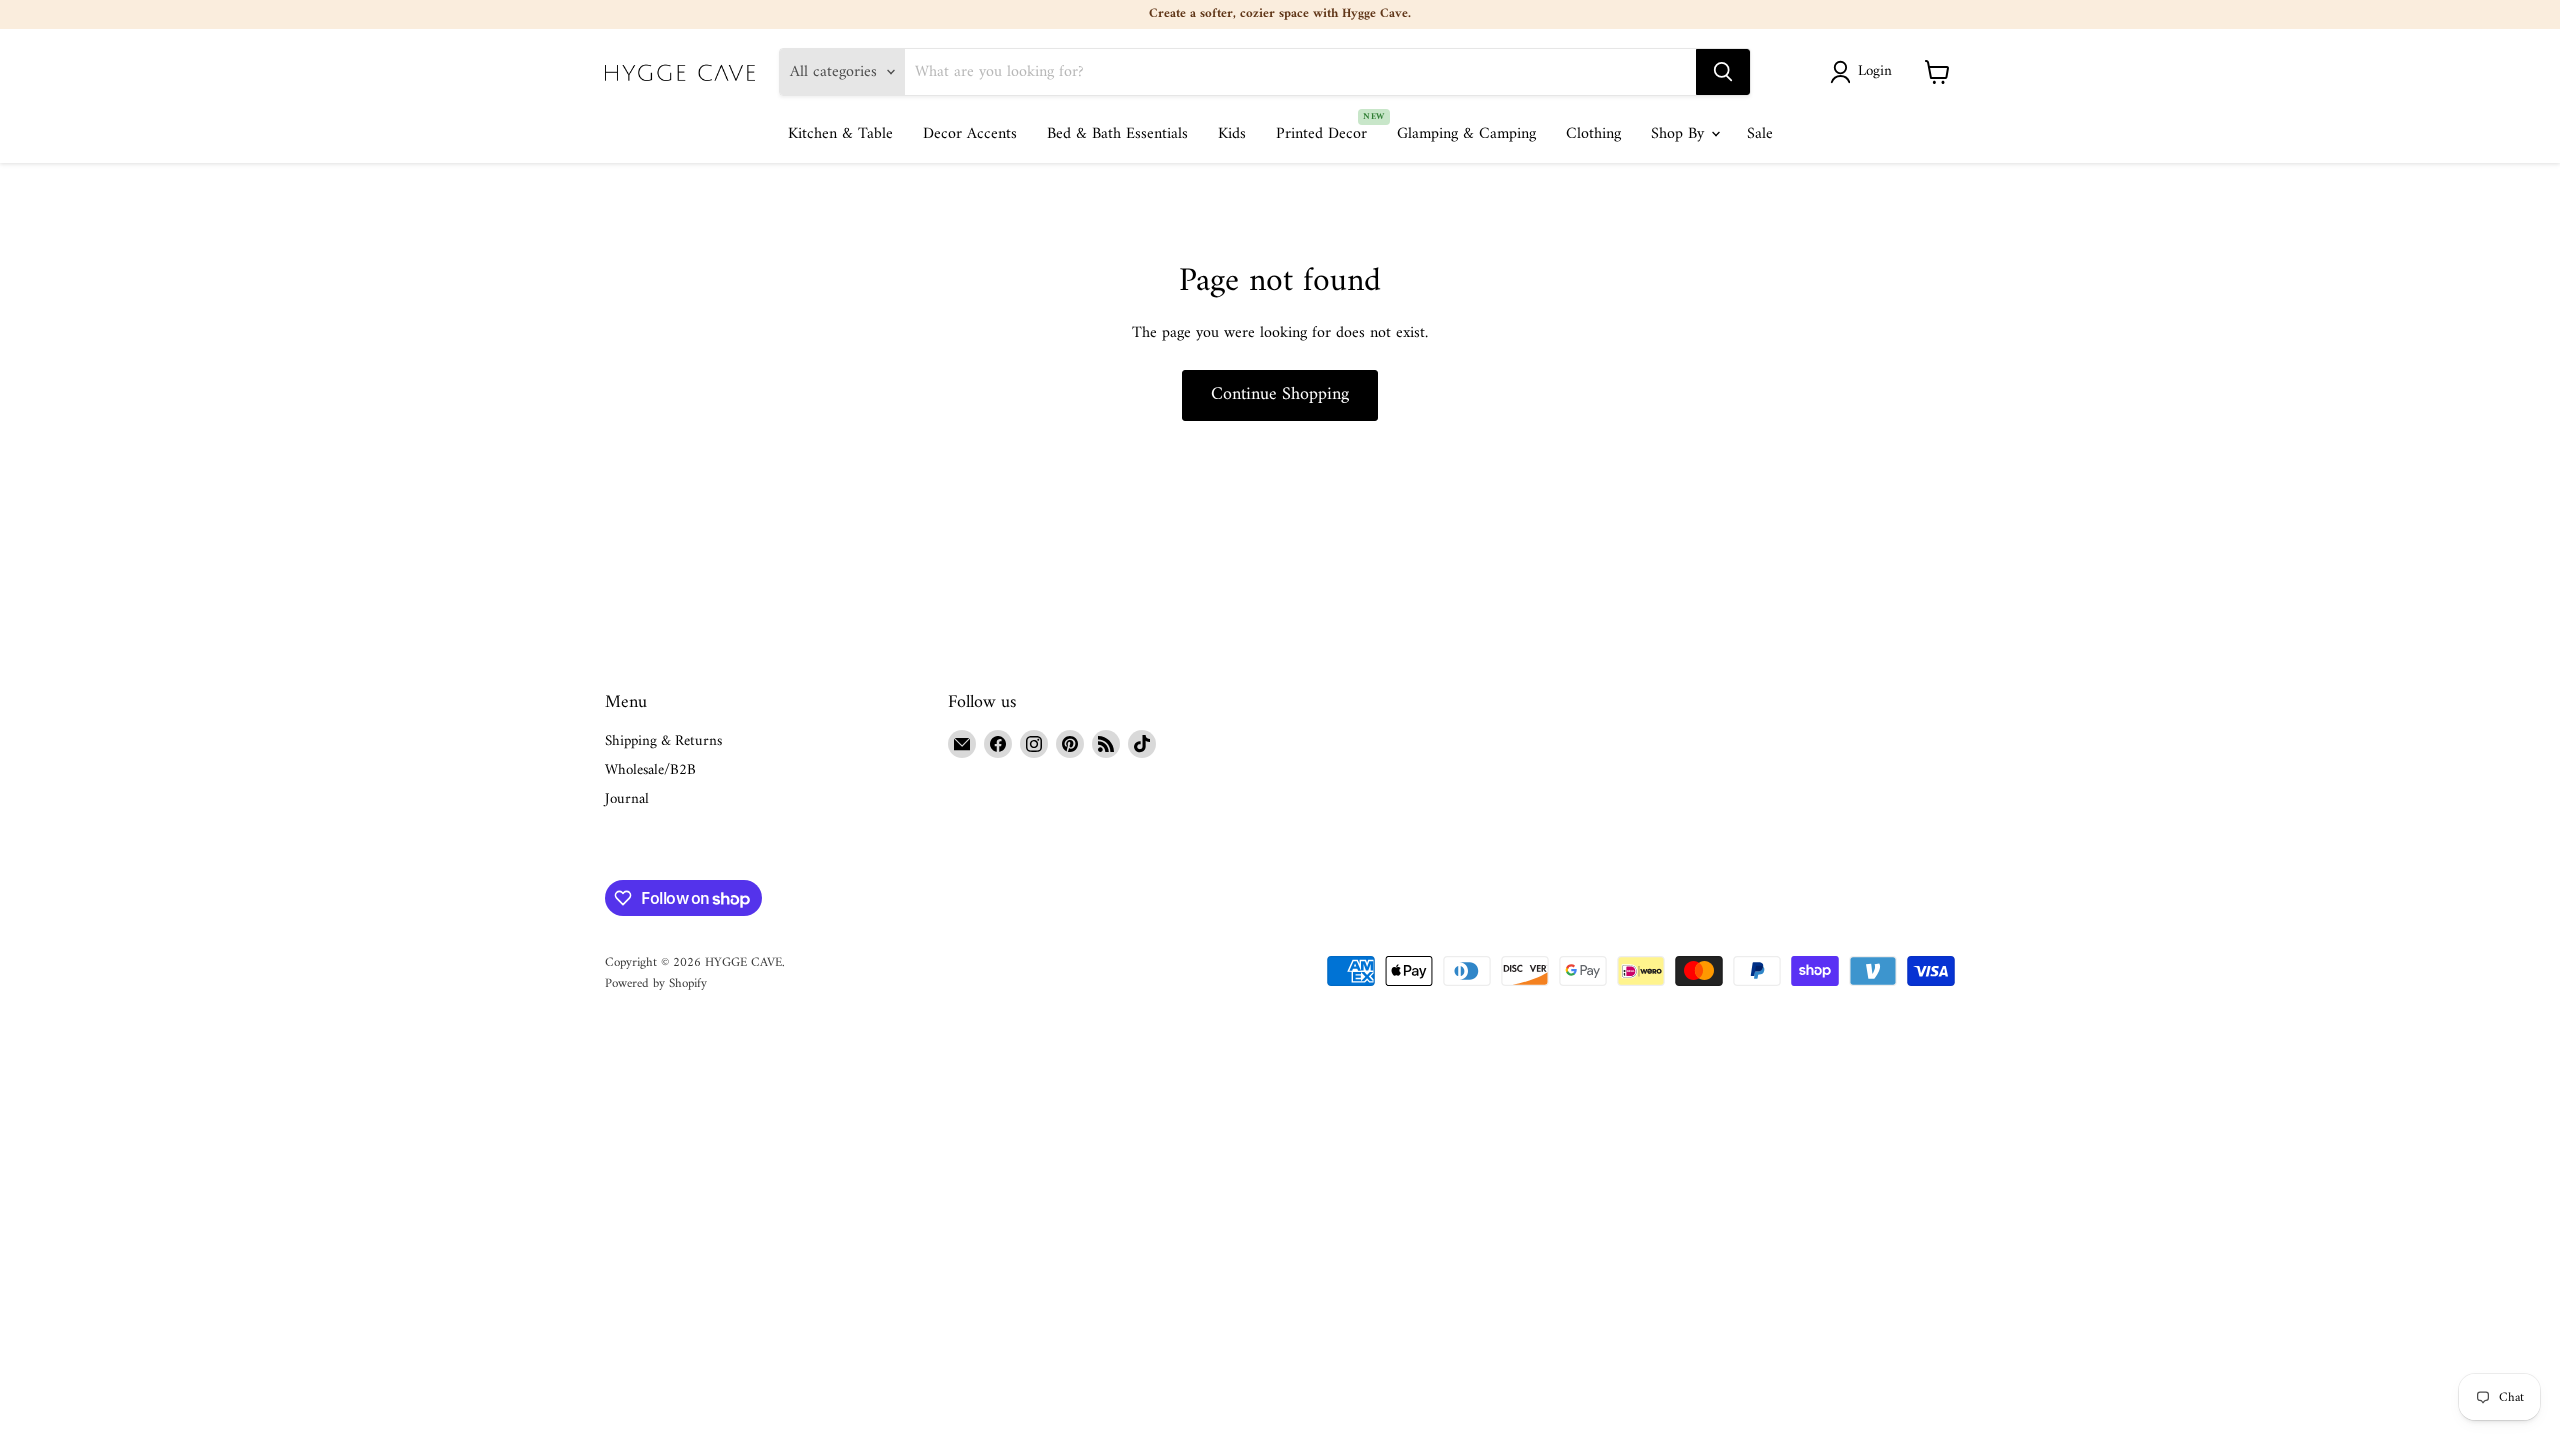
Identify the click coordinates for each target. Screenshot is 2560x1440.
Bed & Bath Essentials (1117, 134)
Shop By (1680, 134)
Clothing (1593, 134)
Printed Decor (1321, 134)
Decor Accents (970, 134)
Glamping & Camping (1466, 134)
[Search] (1723, 72)
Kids (1232, 134)
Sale (1760, 134)
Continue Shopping (1280, 394)
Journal (627, 799)
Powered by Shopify (656, 983)
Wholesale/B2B (650, 770)
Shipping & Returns (663, 741)
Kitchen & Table (840, 134)
